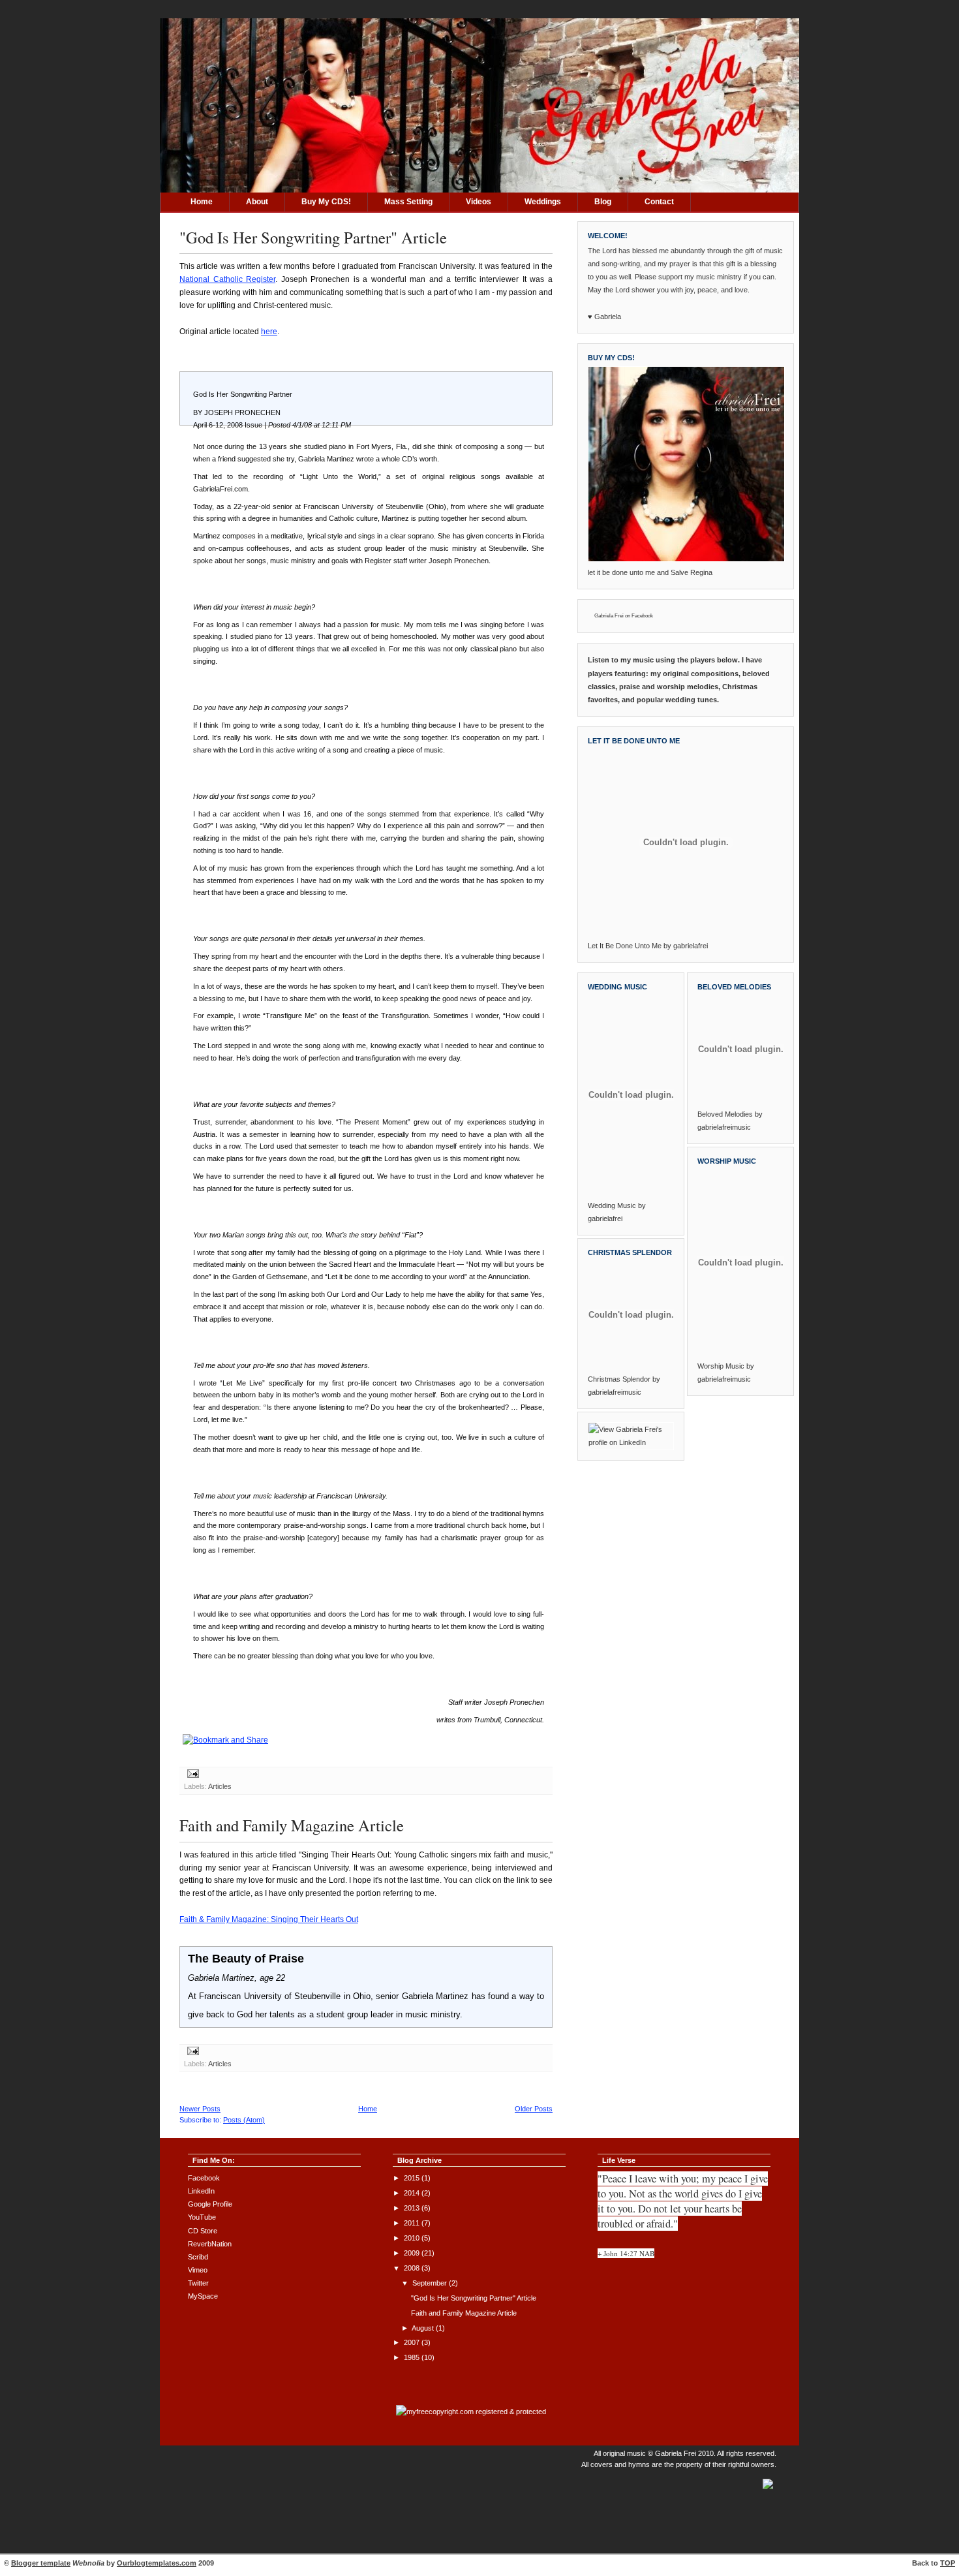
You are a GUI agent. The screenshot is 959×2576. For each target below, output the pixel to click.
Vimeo (198, 2270)
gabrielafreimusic (615, 1392)
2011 (413, 2223)
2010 (413, 2238)
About (257, 202)
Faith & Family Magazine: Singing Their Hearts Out (269, 1919)
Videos (479, 202)
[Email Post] (191, 1775)
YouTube (202, 2217)
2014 (413, 2193)
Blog (603, 202)
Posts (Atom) (244, 2120)
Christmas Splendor (619, 1379)
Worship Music (721, 1366)
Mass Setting (408, 202)
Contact (659, 202)
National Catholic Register (227, 279)
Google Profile (210, 2204)
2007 (413, 2342)
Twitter (198, 2283)
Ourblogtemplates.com (157, 2563)
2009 (413, 2253)
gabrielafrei (691, 946)
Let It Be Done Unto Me (625, 946)
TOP (948, 2563)
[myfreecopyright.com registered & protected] (471, 2412)
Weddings (543, 202)
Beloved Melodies (725, 1114)
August (424, 2328)
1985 (413, 2357)
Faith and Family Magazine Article (292, 1825)
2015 (413, 2178)
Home (202, 202)
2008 (413, 2268)
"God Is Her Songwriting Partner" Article (313, 237)
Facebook (204, 2178)
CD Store (203, 2231)
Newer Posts (200, 2109)
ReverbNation (210, 2244)
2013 (413, 2208)
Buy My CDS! (326, 202)
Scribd (198, 2257)
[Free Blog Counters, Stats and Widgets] (768, 2490)
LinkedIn (201, 2191)
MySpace (203, 2296)
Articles (220, 1786)
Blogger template (41, 2563)
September (431, 2283)
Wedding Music (612, 1205)
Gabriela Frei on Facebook (624, 616)
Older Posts (534, 2109)
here (269, 332)
